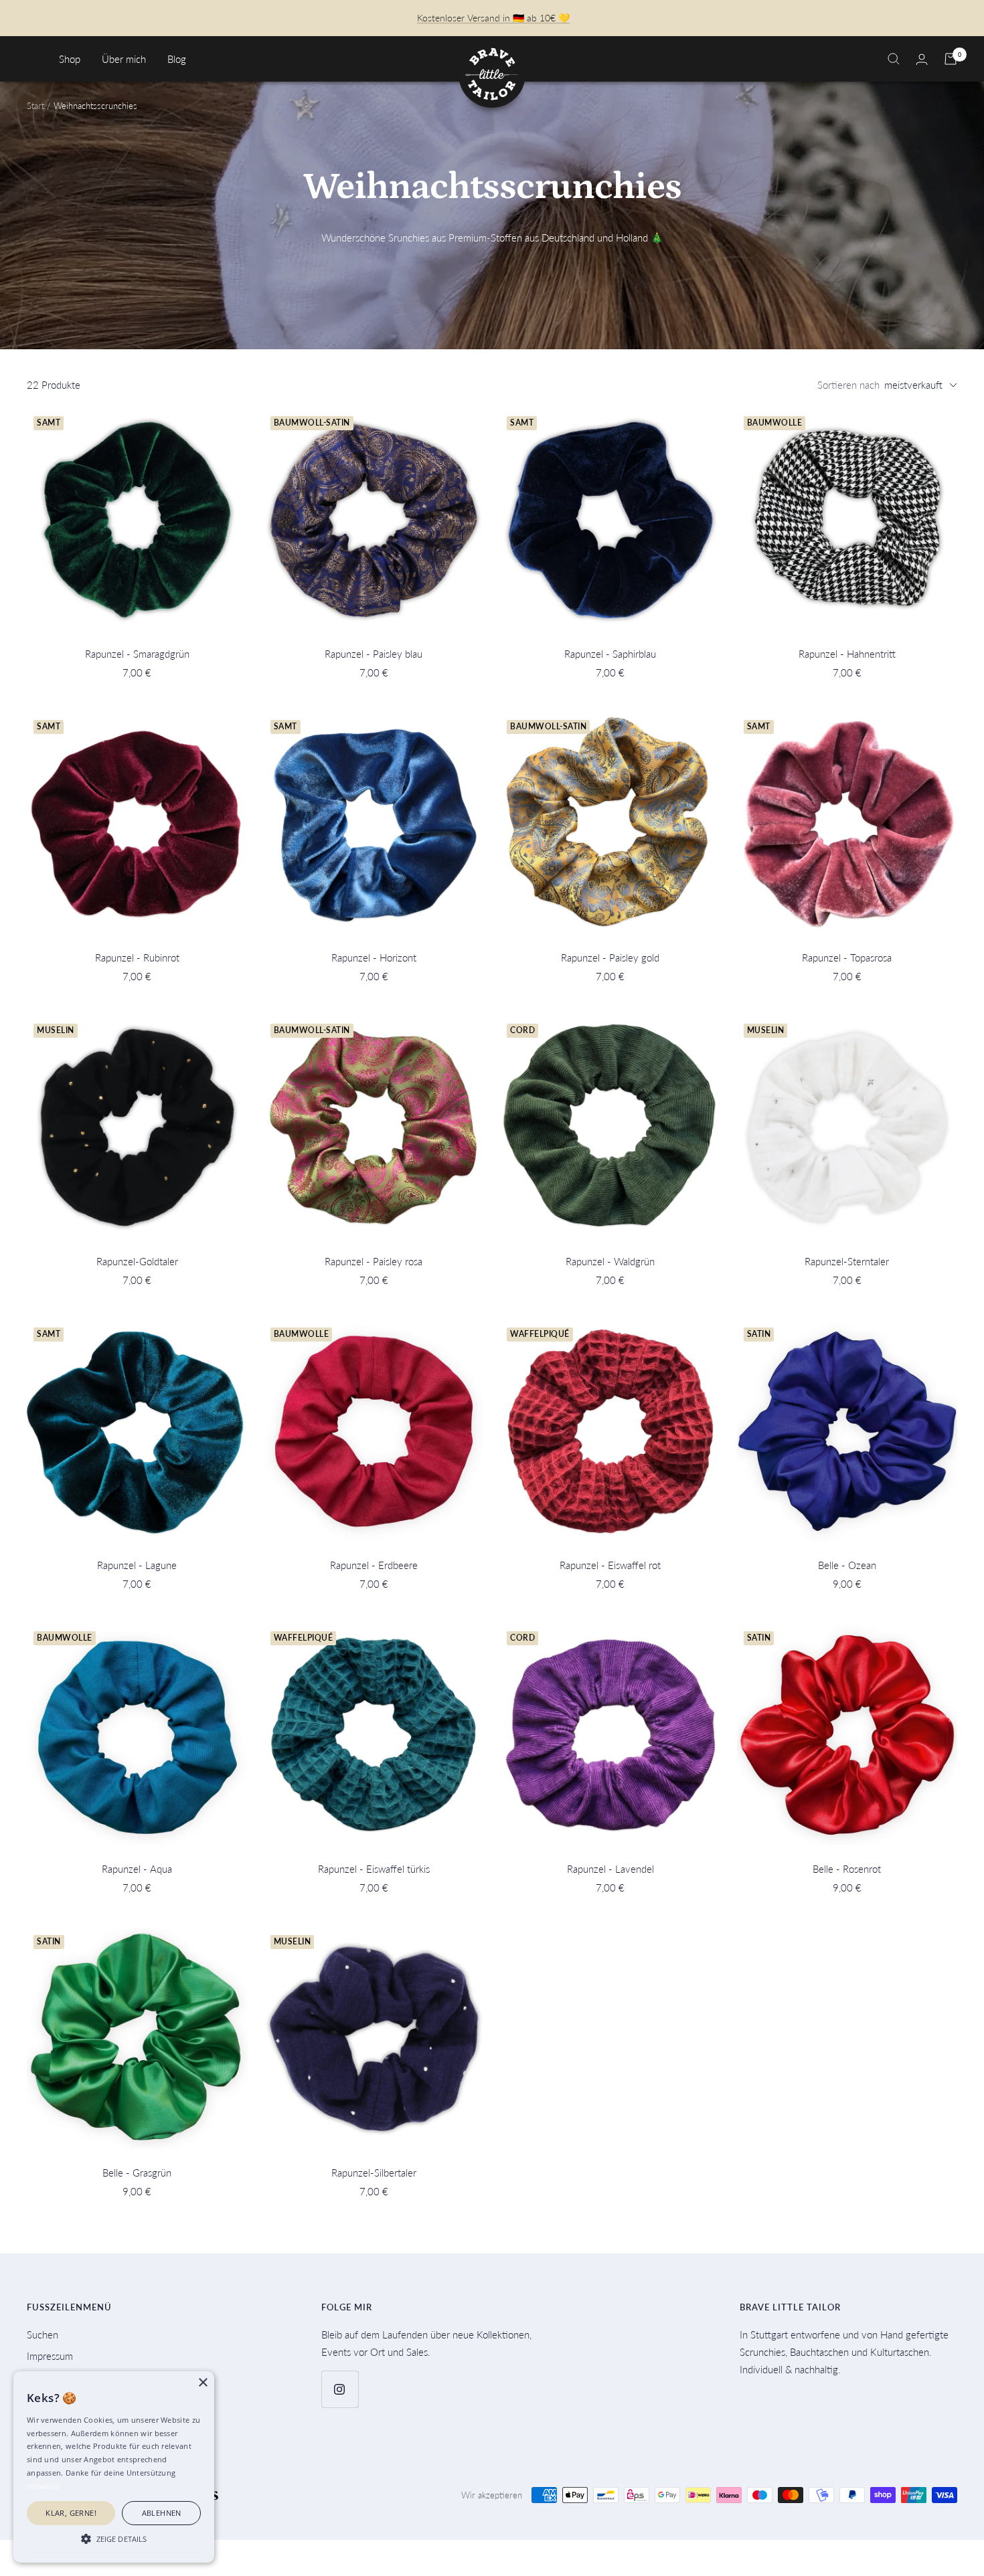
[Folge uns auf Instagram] (340, 2389)
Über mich (124, 59)
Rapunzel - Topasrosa (847, 957)
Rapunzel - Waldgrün (610, 1261)
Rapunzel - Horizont (374, 957)
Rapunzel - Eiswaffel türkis (374, 1869)
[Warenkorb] (951, 59)
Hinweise (43, 2486)
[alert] (114, 2467)
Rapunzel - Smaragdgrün (137, 654)
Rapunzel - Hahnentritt (847, 654)
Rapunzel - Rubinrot (137, 957)
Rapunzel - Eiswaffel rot (610, 1565)
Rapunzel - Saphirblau (610, 654)
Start (35, 106)
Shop (70, 59)
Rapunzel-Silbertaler (374, 2173)
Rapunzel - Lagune (137, 1565)
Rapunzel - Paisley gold (610, 957)
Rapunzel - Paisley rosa (374, 1261)
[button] (114, 2539)
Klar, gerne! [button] (71, 2513)
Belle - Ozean (847, 1565)
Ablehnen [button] (162, 2513)
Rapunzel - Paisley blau (374, 654)
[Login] (922, 59)
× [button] (202, 2383)
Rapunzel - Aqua (137, 1869)
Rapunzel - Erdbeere (374, 1565)
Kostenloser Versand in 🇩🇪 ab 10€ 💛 (493, 18)
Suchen (43, 2334)
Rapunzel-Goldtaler (137, 1261)
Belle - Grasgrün (137, 2173)
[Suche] (894, 59)
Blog (177, 59)
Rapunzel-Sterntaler (847, 1261)
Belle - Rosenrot (847, 1869)
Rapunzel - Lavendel (610, 1869)
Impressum (50, 2356)
